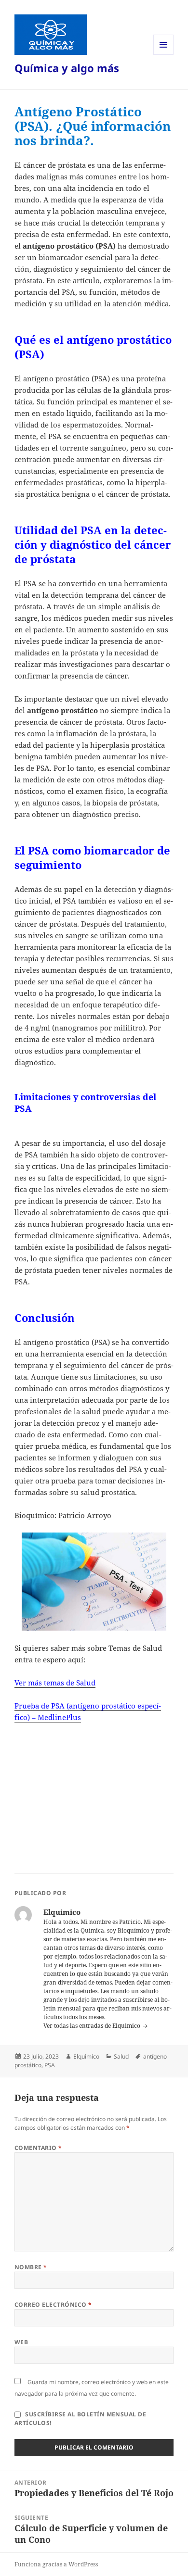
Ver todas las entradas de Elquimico (93, 2026)
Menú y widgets (164, 55)
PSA (50, 2065)
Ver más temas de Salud (55, 1683)
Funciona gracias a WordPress (56, 2564)
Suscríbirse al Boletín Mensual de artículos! (80, 2419)
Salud (121, 2056)
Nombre (31, 2267)
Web (21, 2342)
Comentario (38, 2148)
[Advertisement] (88, 1795)
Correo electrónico (53, 2305)
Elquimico (86, 2056)
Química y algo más (67, 68)
